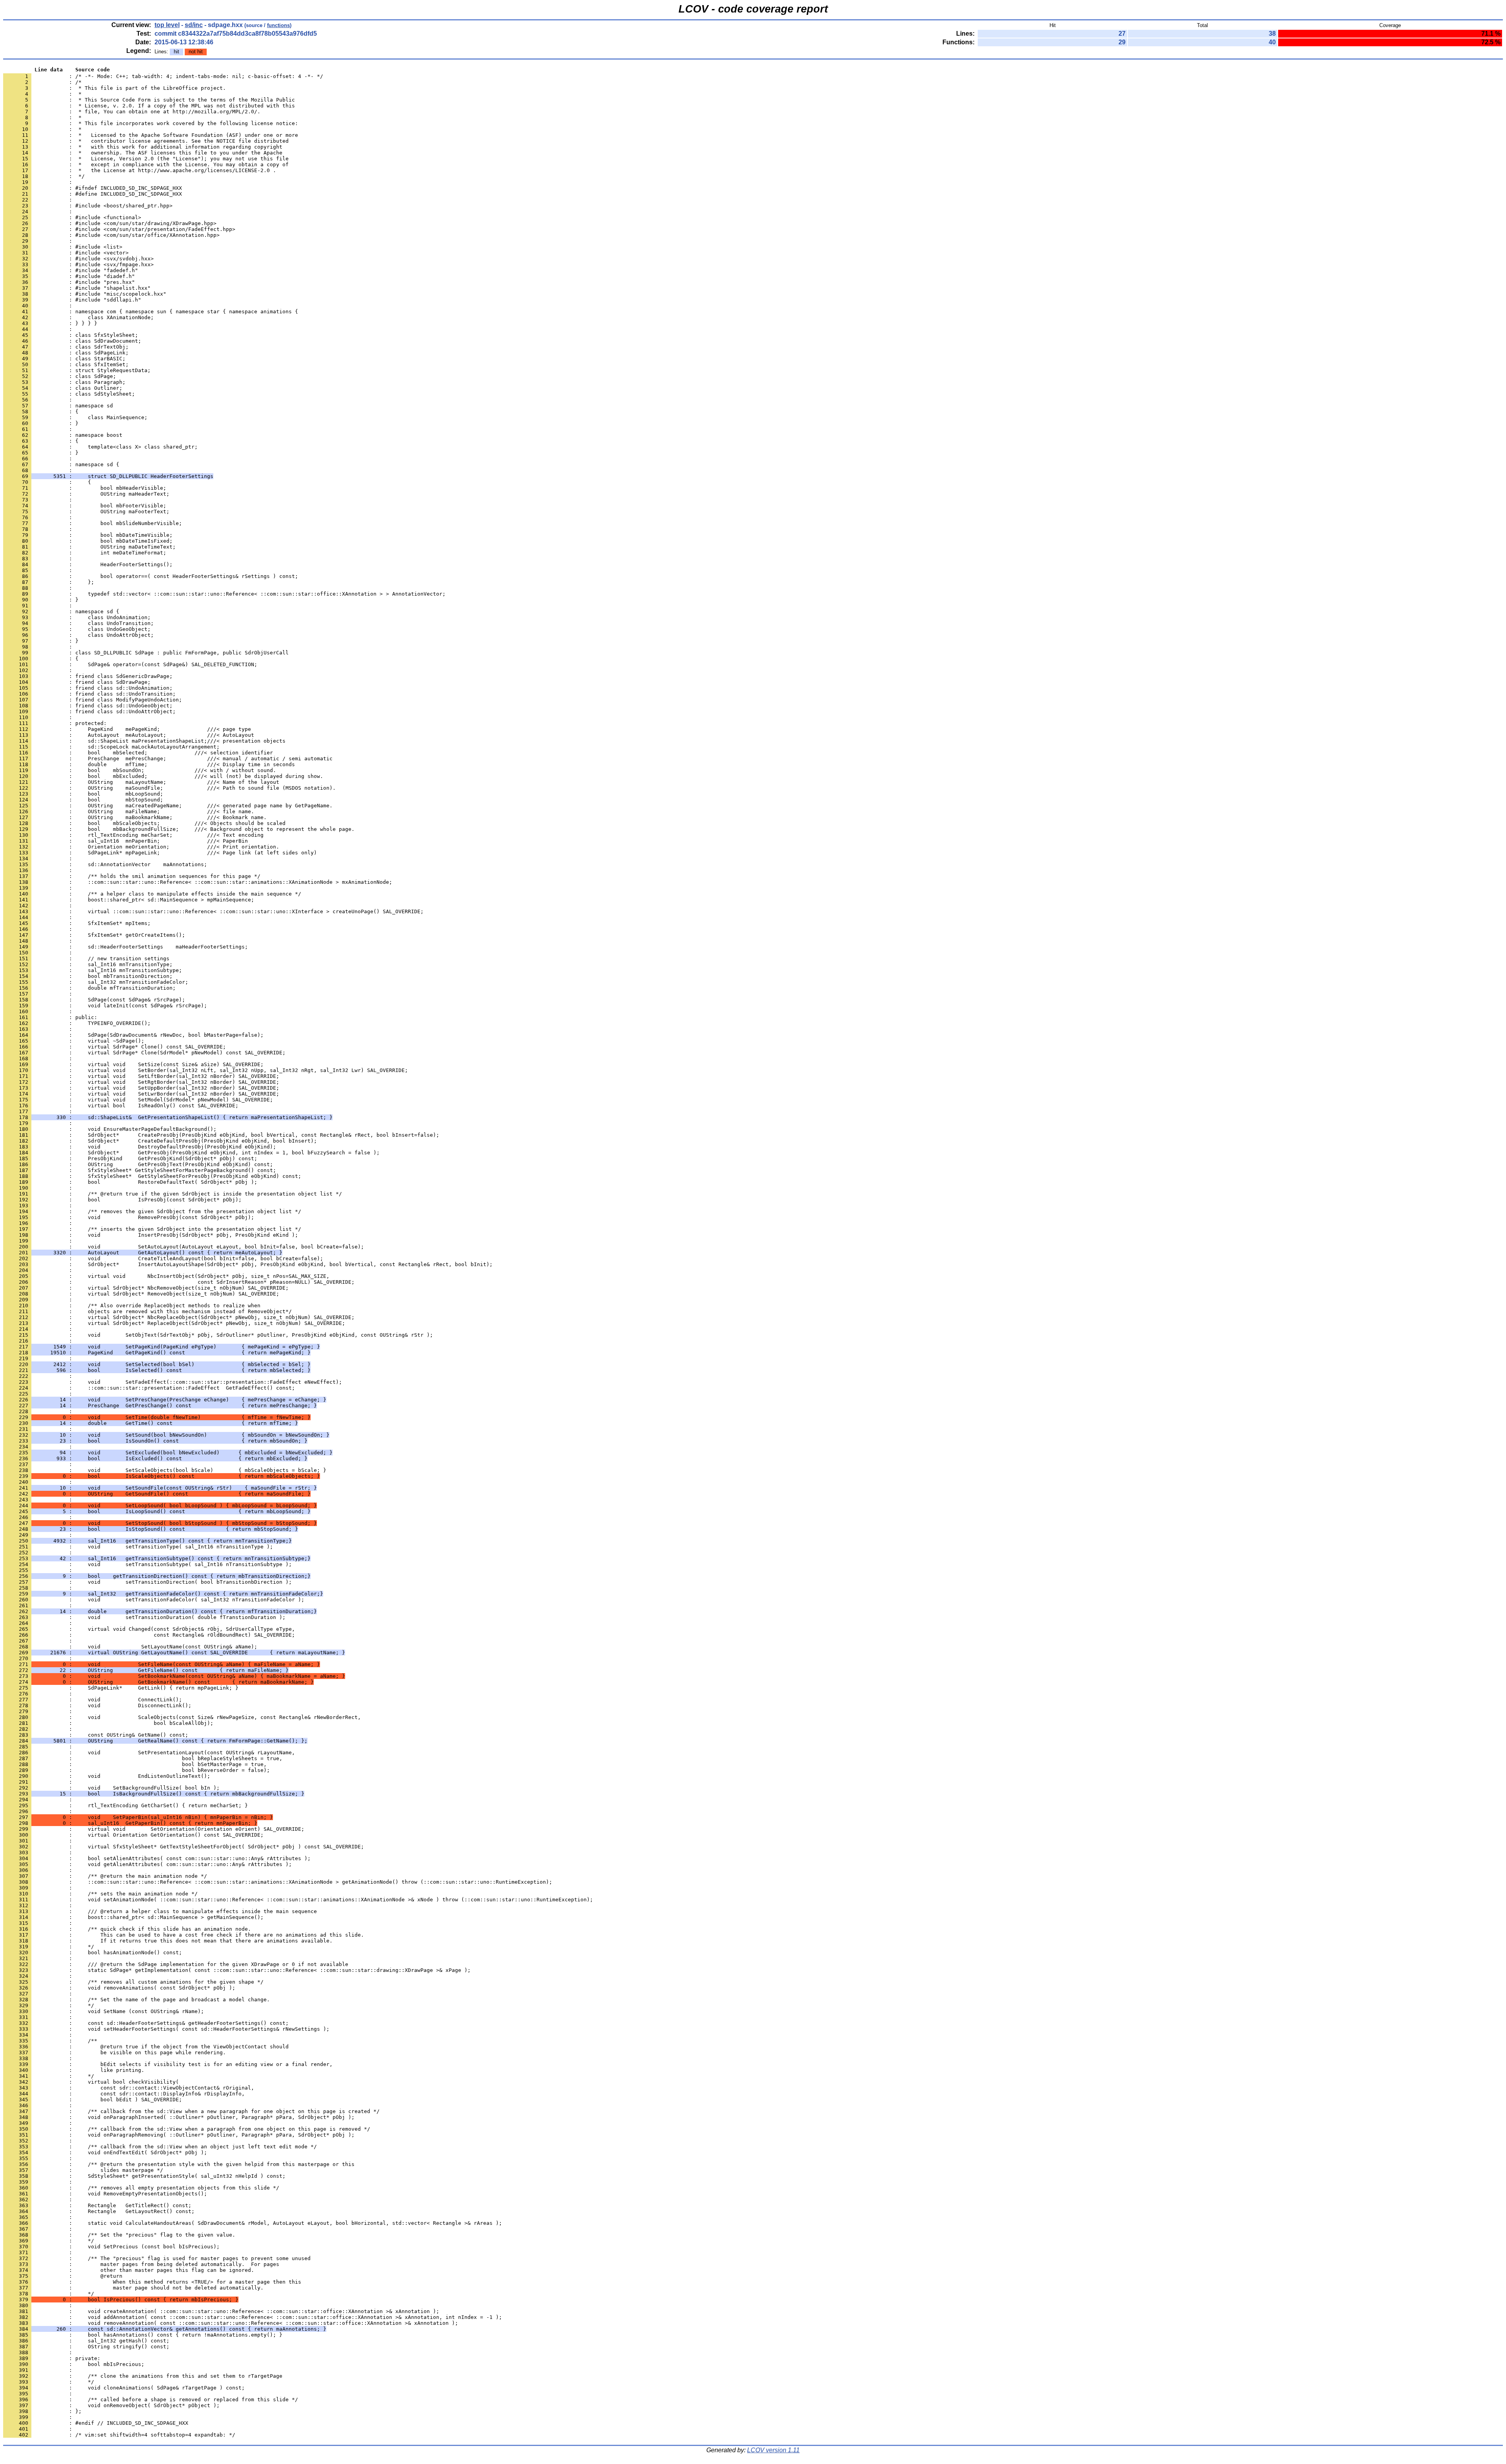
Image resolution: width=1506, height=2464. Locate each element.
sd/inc (194, 25)
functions (278, 25)
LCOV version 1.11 (773, 2450)
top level (167, 25)
